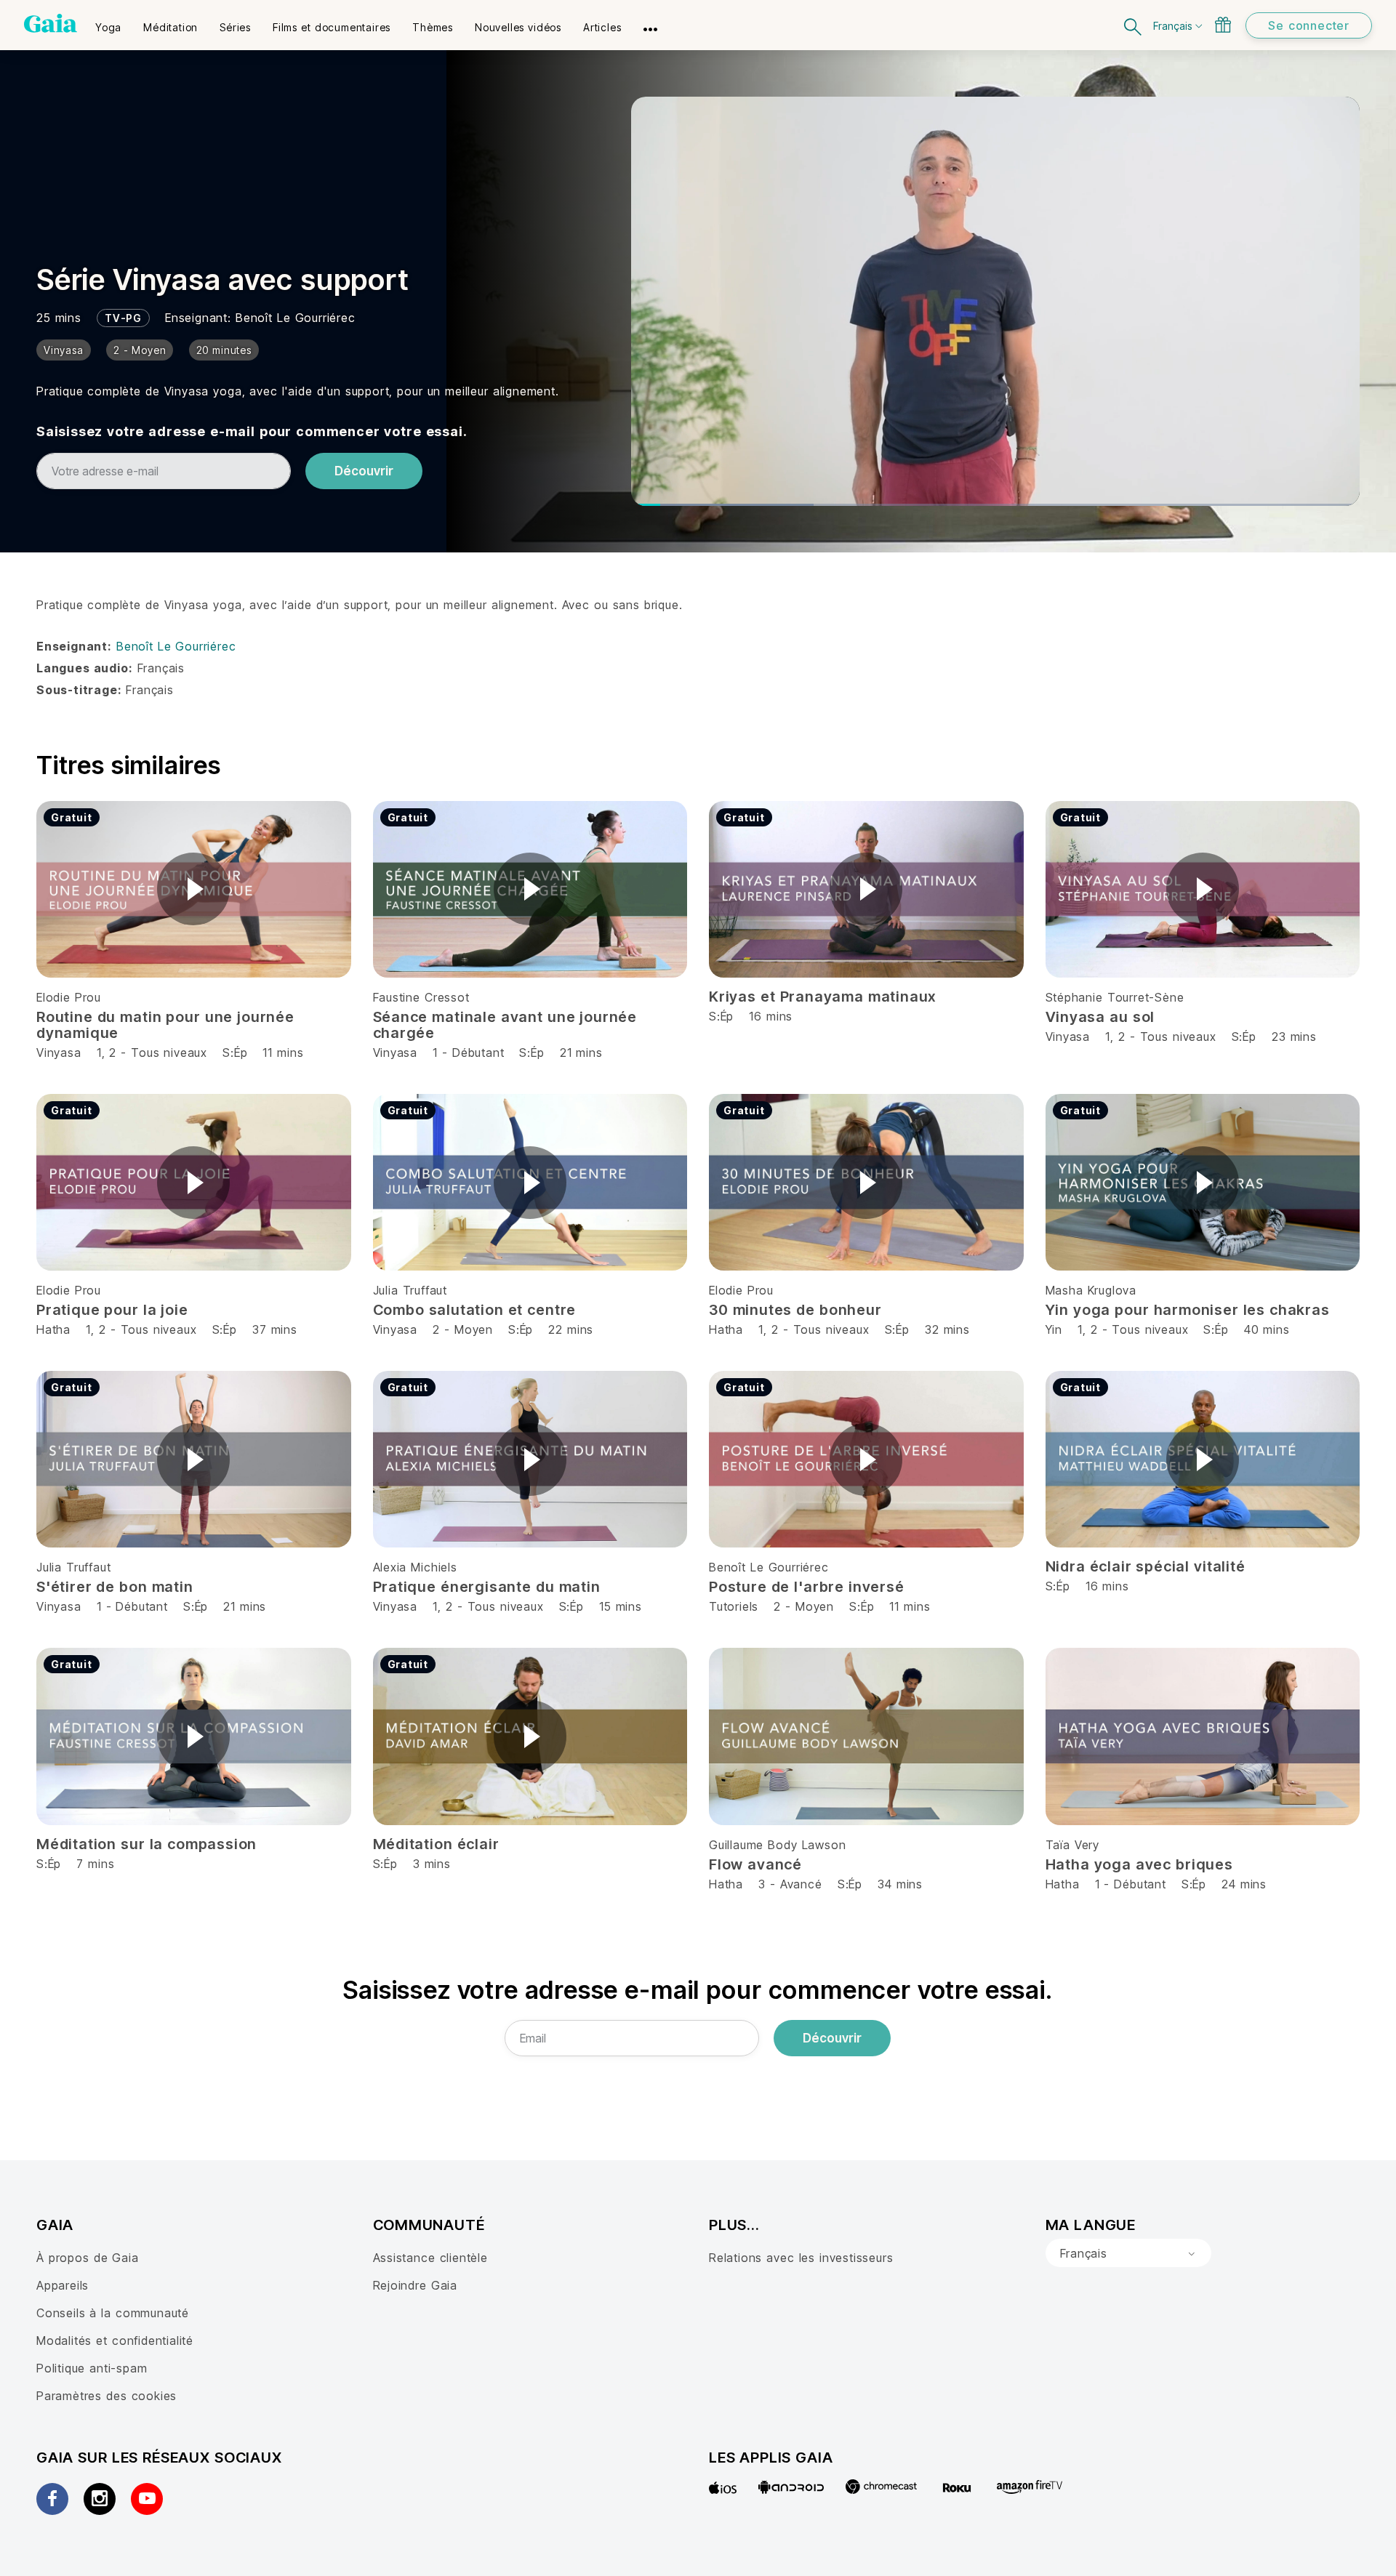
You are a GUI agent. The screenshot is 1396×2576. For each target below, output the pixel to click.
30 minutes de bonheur (795, 1310)
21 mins (581, 1052)
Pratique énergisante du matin (487, 1587)
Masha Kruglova (1091, 1290)
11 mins (283, 1052)
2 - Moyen (465, 1329)
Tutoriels (734, 1606)
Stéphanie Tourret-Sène (1115, 997)
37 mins (275, 1329)
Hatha (53, 1329)
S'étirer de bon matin (115, 1587)
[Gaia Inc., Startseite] (51, 23)
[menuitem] (108, 23)
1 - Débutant (470, 1052)
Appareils (63, 2285)
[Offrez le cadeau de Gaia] (1223, 25)
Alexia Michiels (415, 1567)
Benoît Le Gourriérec (296, 318)
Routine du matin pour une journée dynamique (165, 1025)
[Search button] (1134, 25)
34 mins (900, 1884)
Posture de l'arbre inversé (807, 1587)
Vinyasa (59, 1052)
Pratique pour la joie (112, 1310)
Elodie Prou (69, 997)
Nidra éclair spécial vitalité (1146, 1566)
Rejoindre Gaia (415, 2285)
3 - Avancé (793, 1884)
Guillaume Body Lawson (777, 1845)
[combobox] (1128, 2253)
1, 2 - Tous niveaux (152, 1052)
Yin (1054, 1329)
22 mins (571, 1329)
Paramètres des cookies (107, 2396)
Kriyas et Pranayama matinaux (823, 997)
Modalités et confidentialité (115, 2340)
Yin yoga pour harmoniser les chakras (1188, 1310)
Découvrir (364, 471)
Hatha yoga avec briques (1139, 1864)
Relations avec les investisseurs (801, 2258)
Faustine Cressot (421, 997)
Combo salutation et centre (475, 1310)
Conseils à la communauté (113, 2313)
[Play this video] (193, 889)
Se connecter (1309, 25)
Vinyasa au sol (1100, 1017)
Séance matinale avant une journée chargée (505, 1025)
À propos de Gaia (88, 2258)
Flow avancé (755, 1864)
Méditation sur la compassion (147, 1844)
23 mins (1294, 1037)
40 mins (1267, 1329)
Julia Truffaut (410, 1290)
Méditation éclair (436, 1844)
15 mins (621, 1606)
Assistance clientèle (430, 2258)
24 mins (1244, 1884)
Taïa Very (1072, 1845)
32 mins (947, 1329)
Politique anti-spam (92, 2368)
